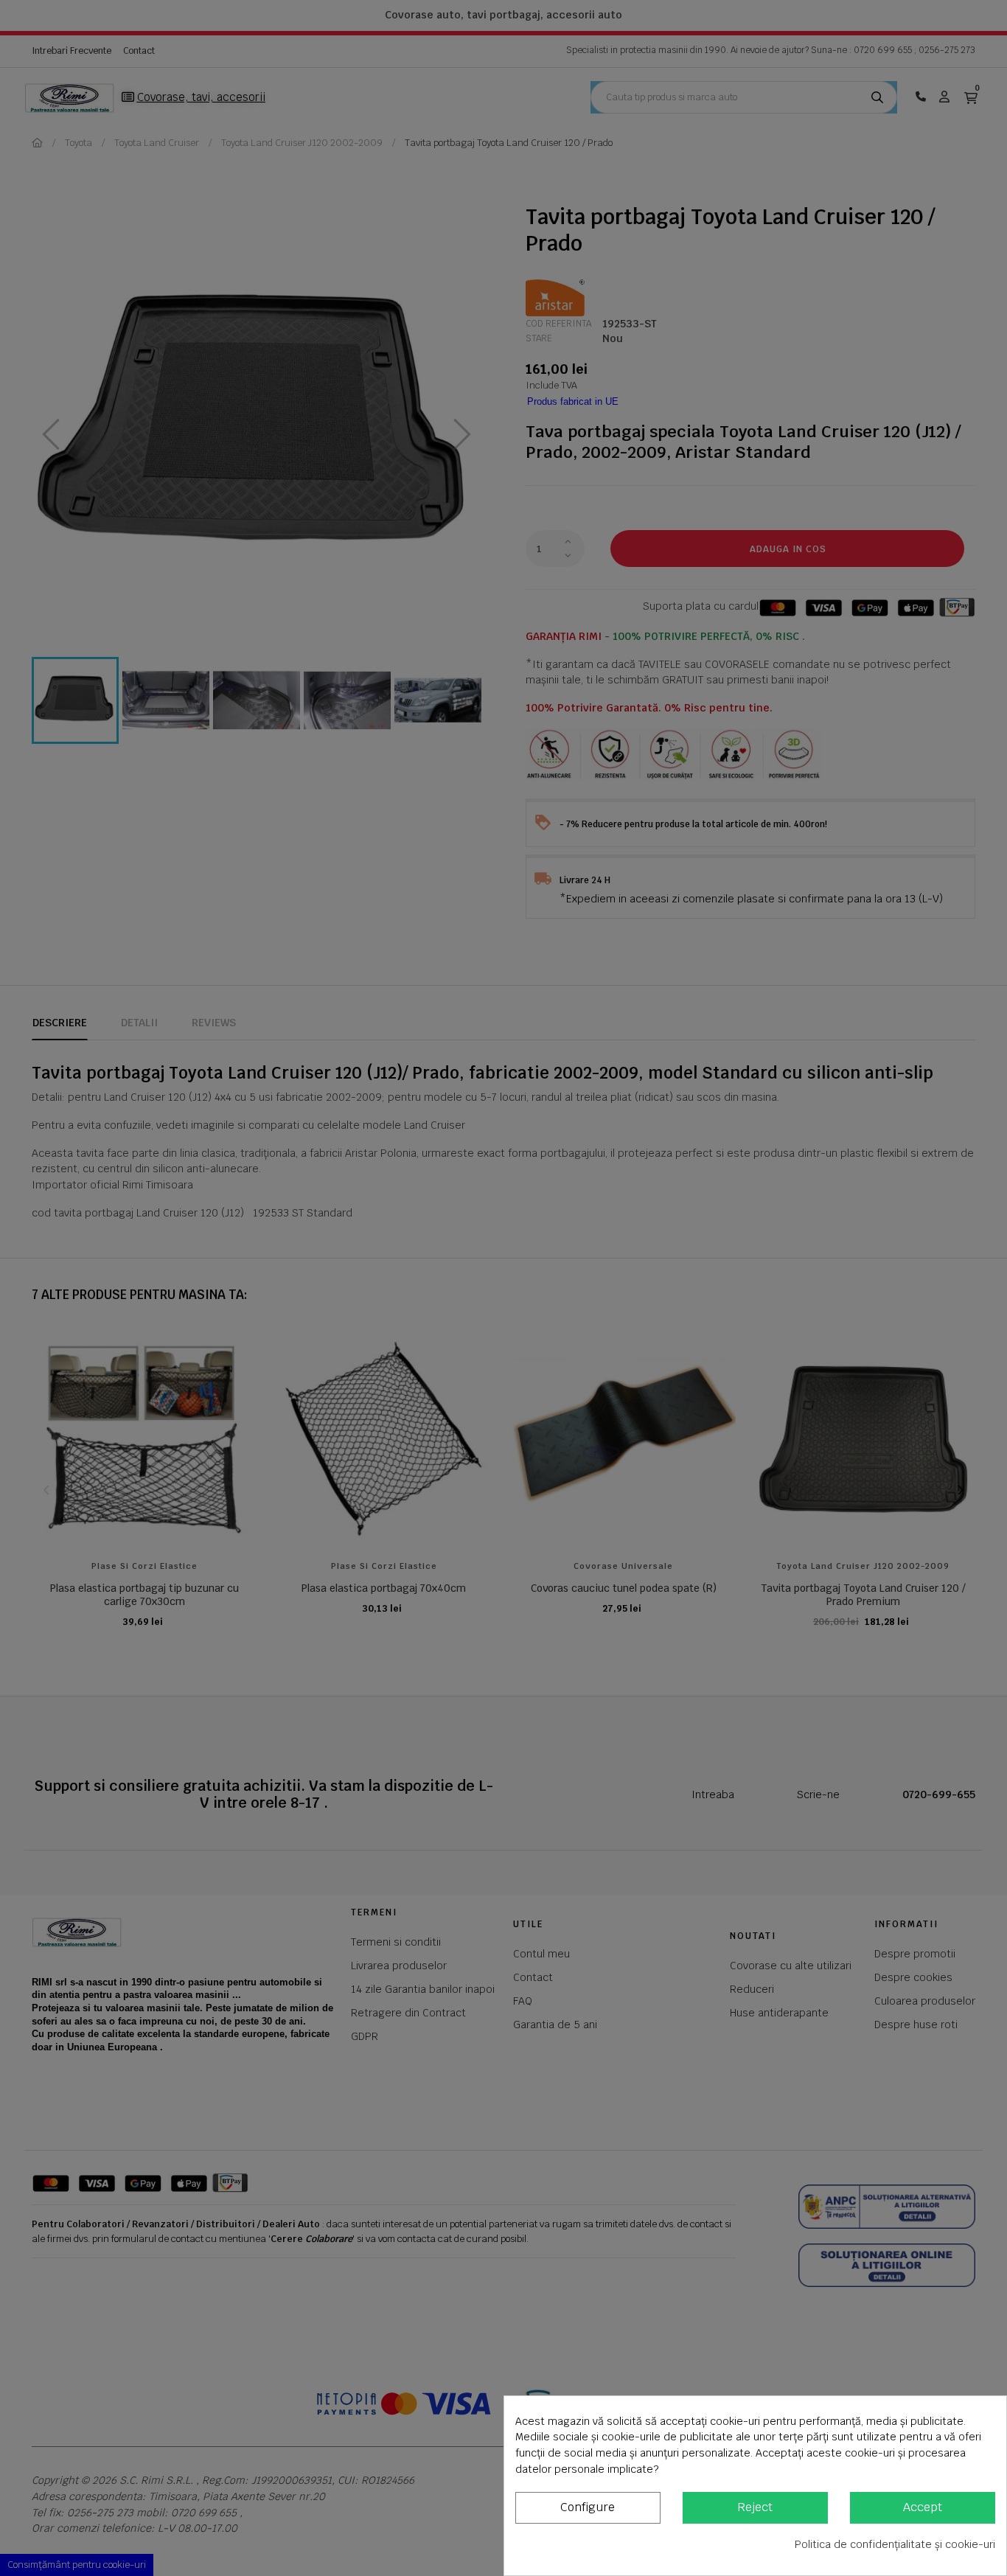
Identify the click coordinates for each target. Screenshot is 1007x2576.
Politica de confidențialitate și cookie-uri (895, 2544)
